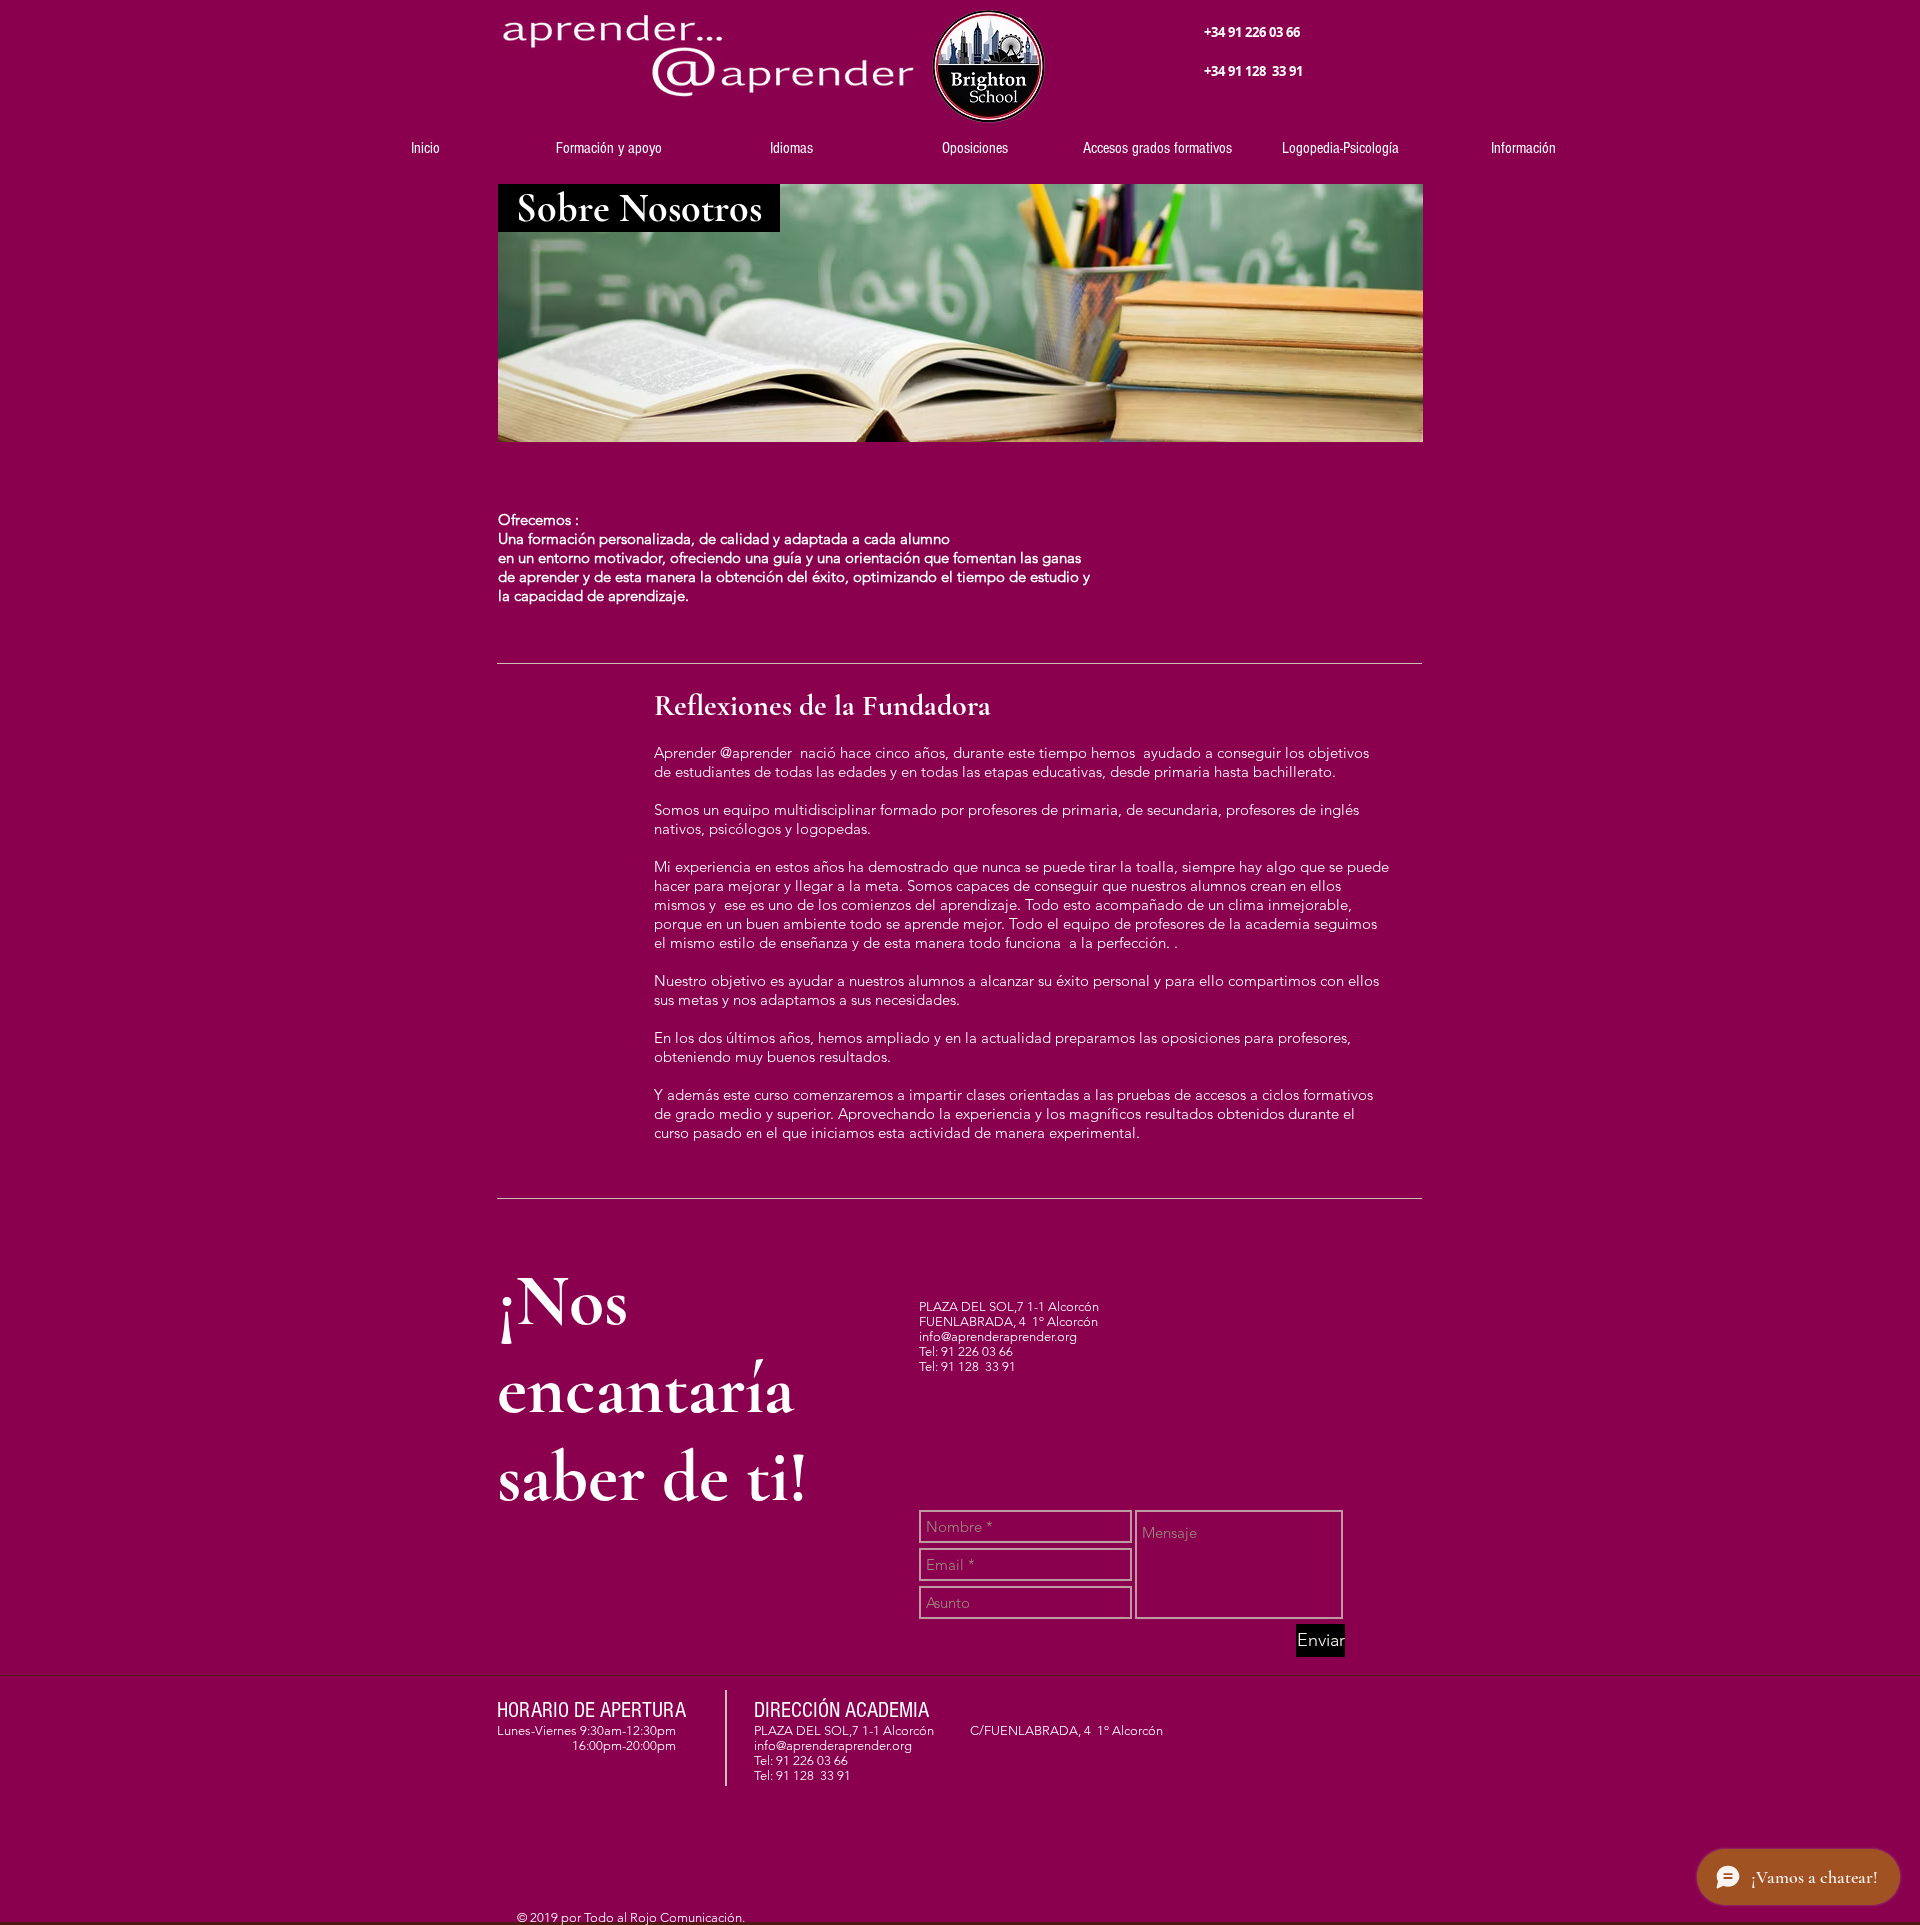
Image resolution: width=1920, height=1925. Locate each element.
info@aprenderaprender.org (998, 1336)
